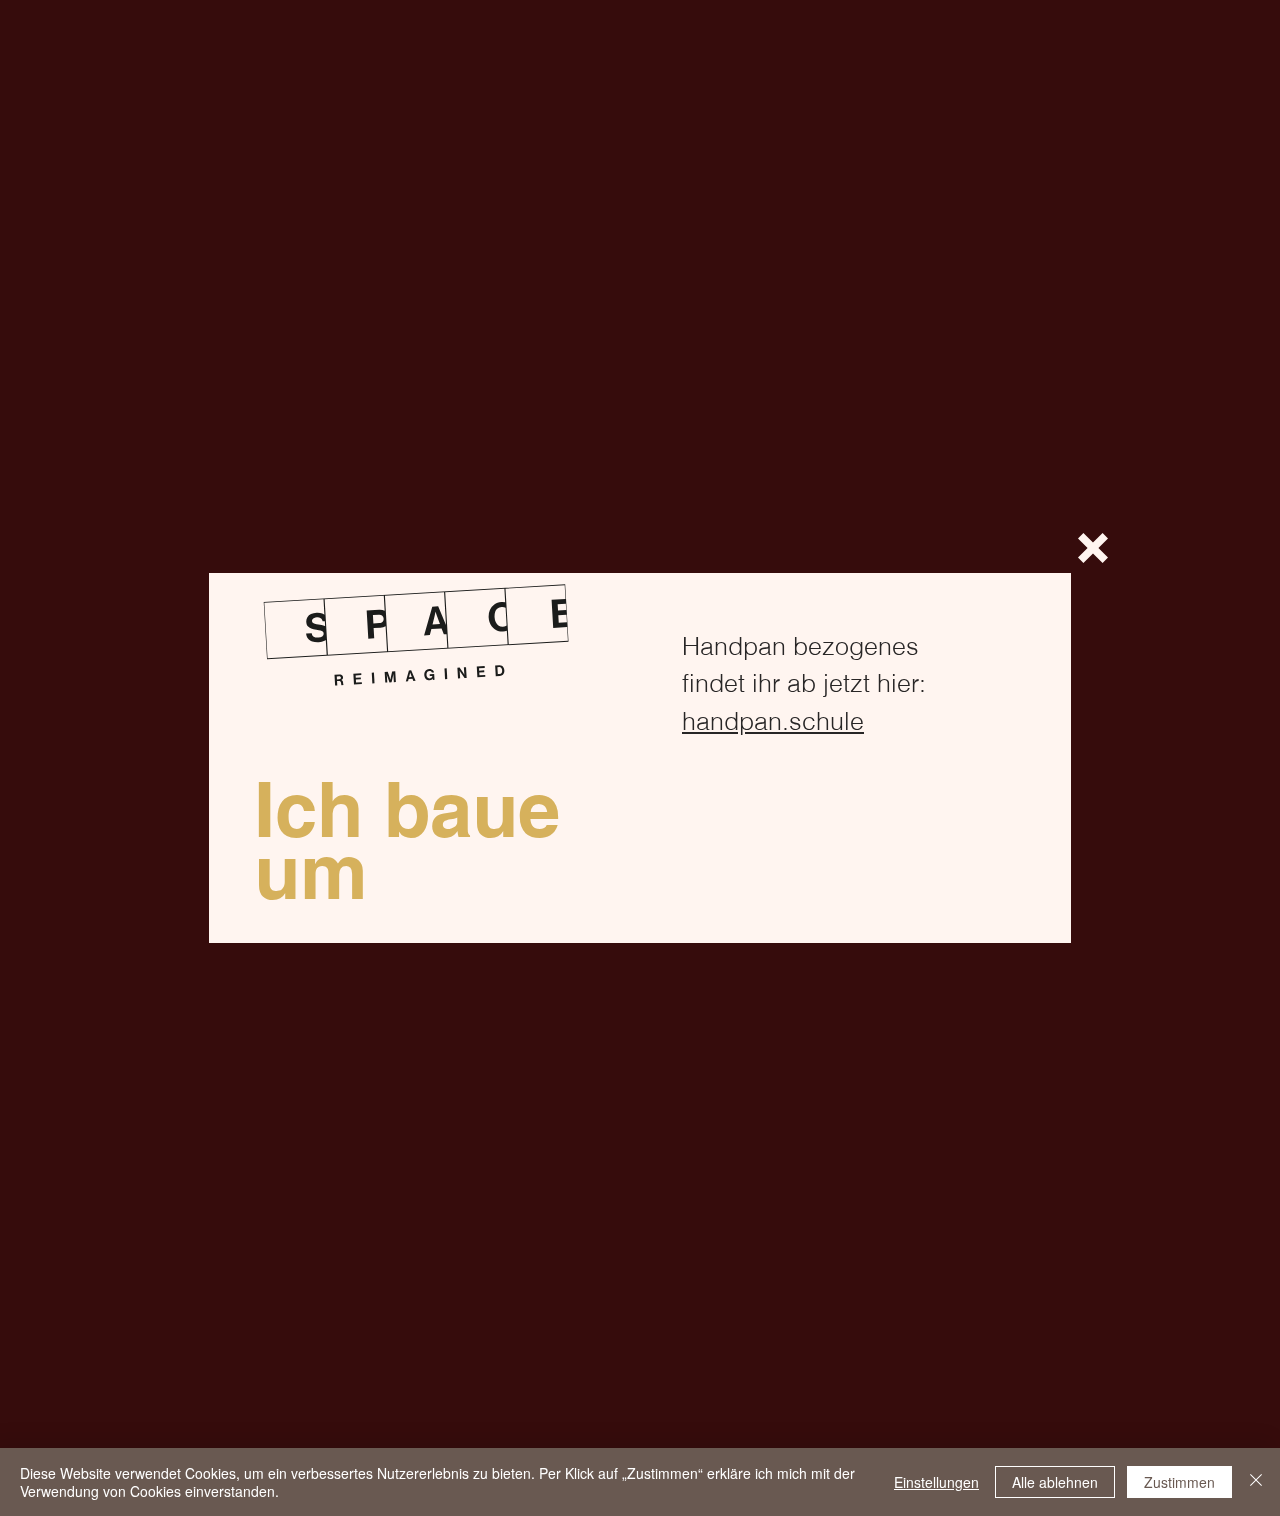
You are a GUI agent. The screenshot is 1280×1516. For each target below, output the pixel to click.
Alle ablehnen (1055, 1482)
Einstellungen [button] (936, 1482)
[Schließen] (1256, 1482)
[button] (1093, 548)
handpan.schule (773, 721)
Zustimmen (1179, 1482)
